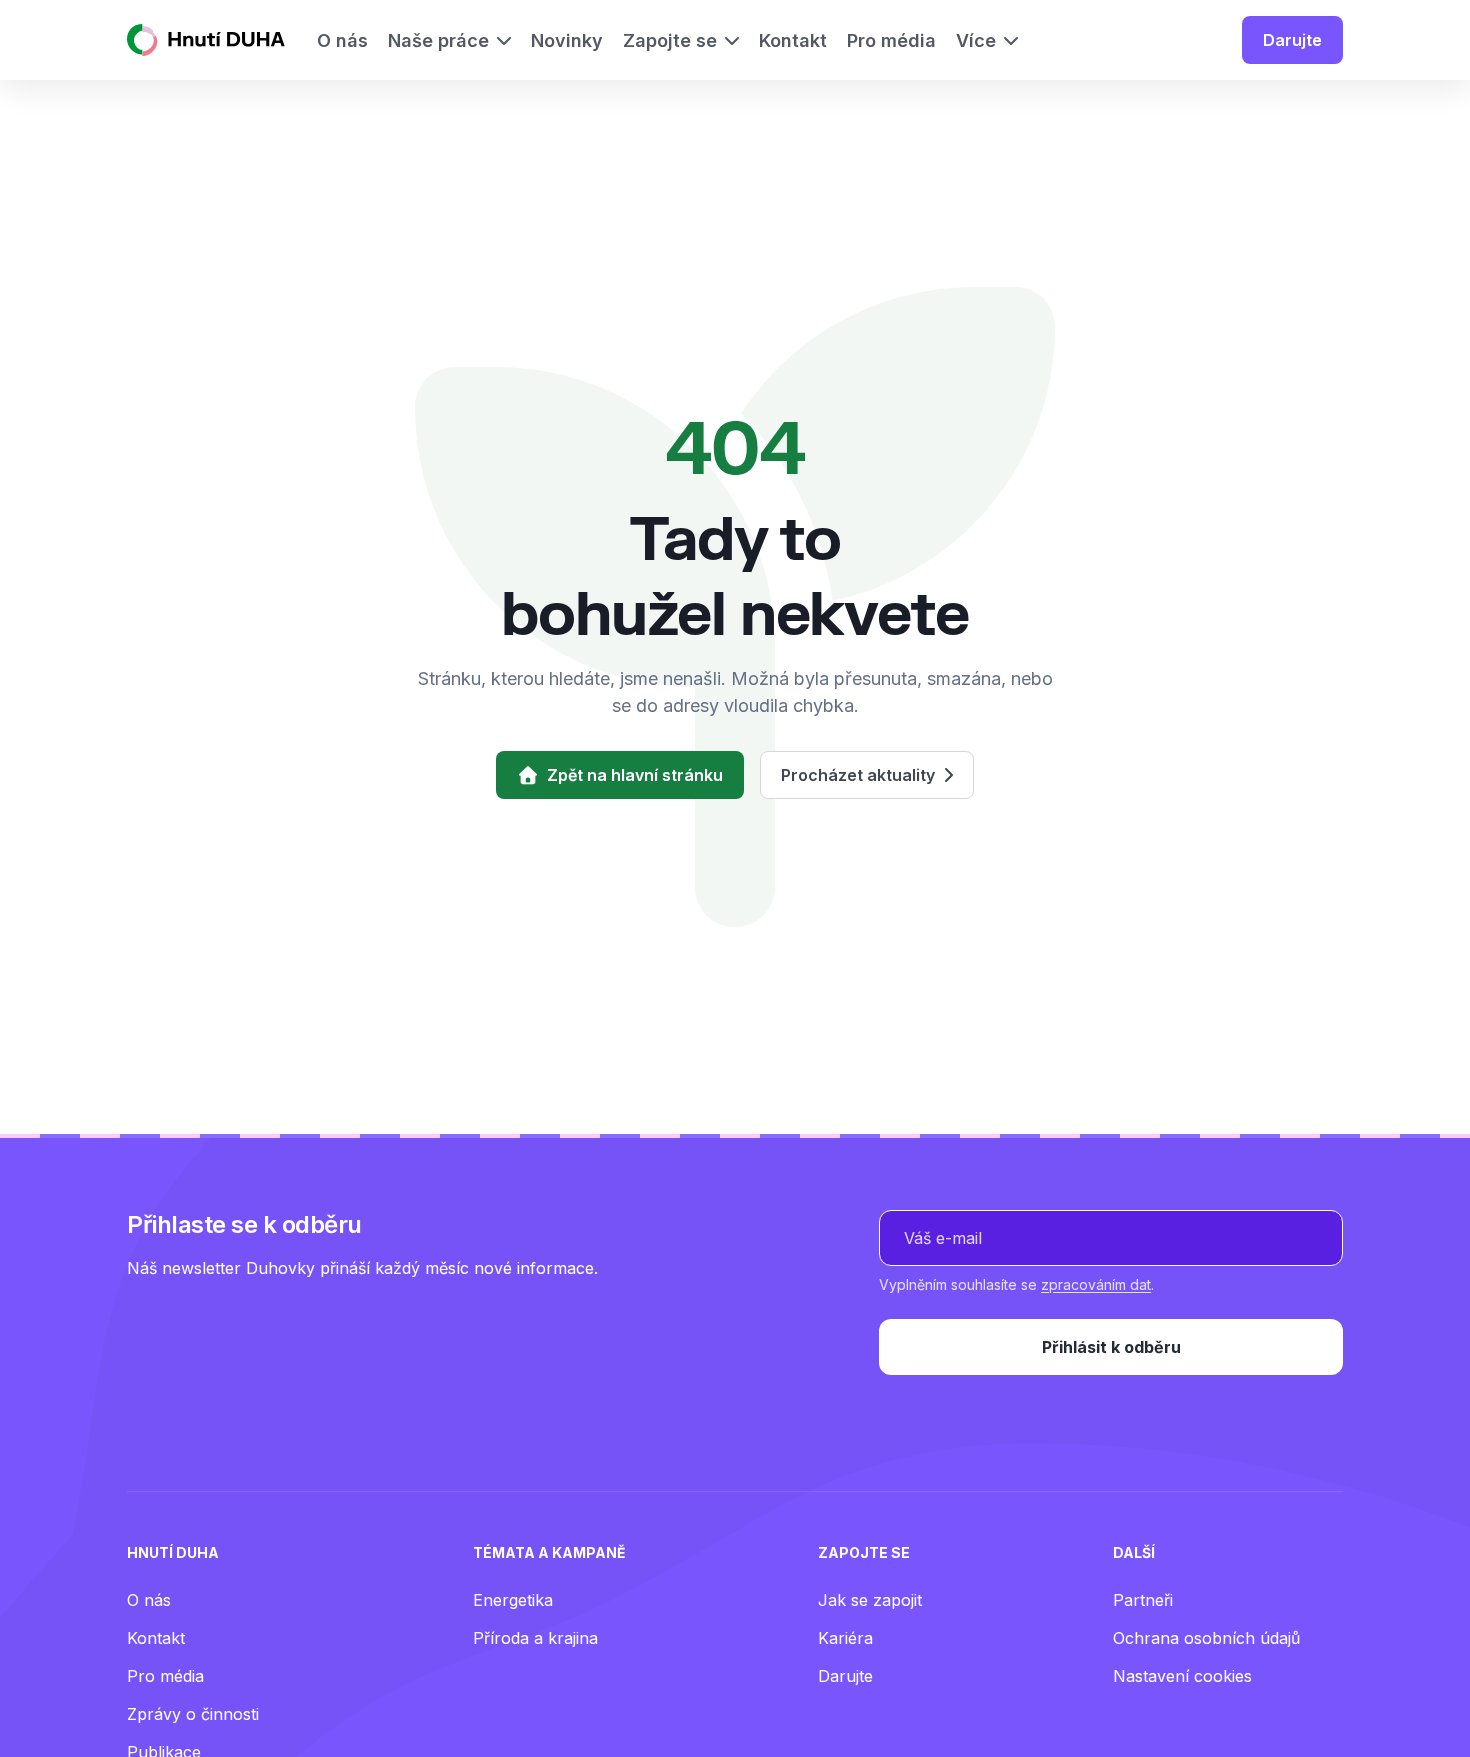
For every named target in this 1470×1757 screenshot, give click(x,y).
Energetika (513, 1600)
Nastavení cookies (1182, 1676)
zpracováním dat (1096, 1284)
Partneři (1143, 1600)
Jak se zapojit (870, 1600)
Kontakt (156, 1638)
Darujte (1292, 40)
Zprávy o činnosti (193, 1714)
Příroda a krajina (535, 1638)
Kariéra (845, 1638)
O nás (149, 1600)
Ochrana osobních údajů (1206, 1638)
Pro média (165, 1676)
